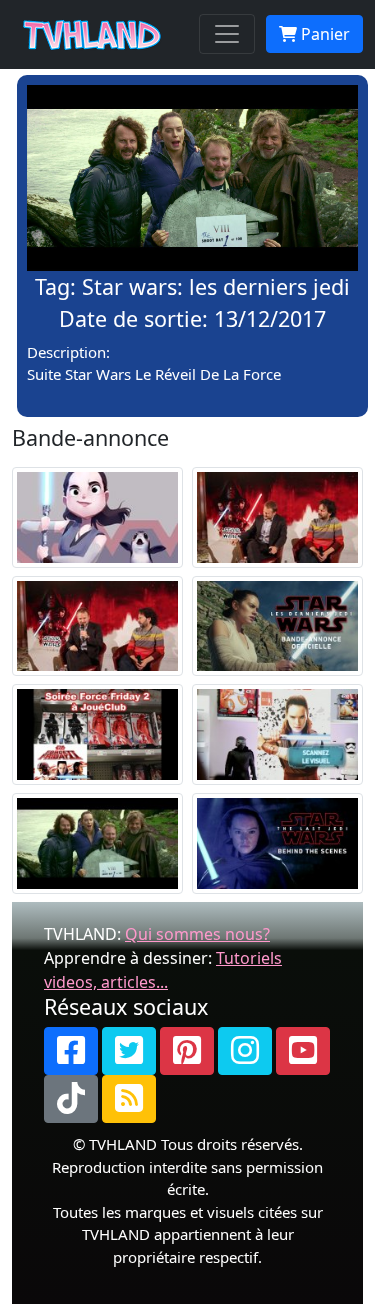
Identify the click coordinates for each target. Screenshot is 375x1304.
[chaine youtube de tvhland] (303, 1051)
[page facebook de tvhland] (71, 1051)
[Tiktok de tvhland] (71, 1099)
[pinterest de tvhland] (187, 1051)
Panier (323, 34)
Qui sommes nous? (197, 934)
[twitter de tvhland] (129, 1051)
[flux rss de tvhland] (129, 1099)
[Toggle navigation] (227, 34)
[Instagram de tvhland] (245, 1051)
